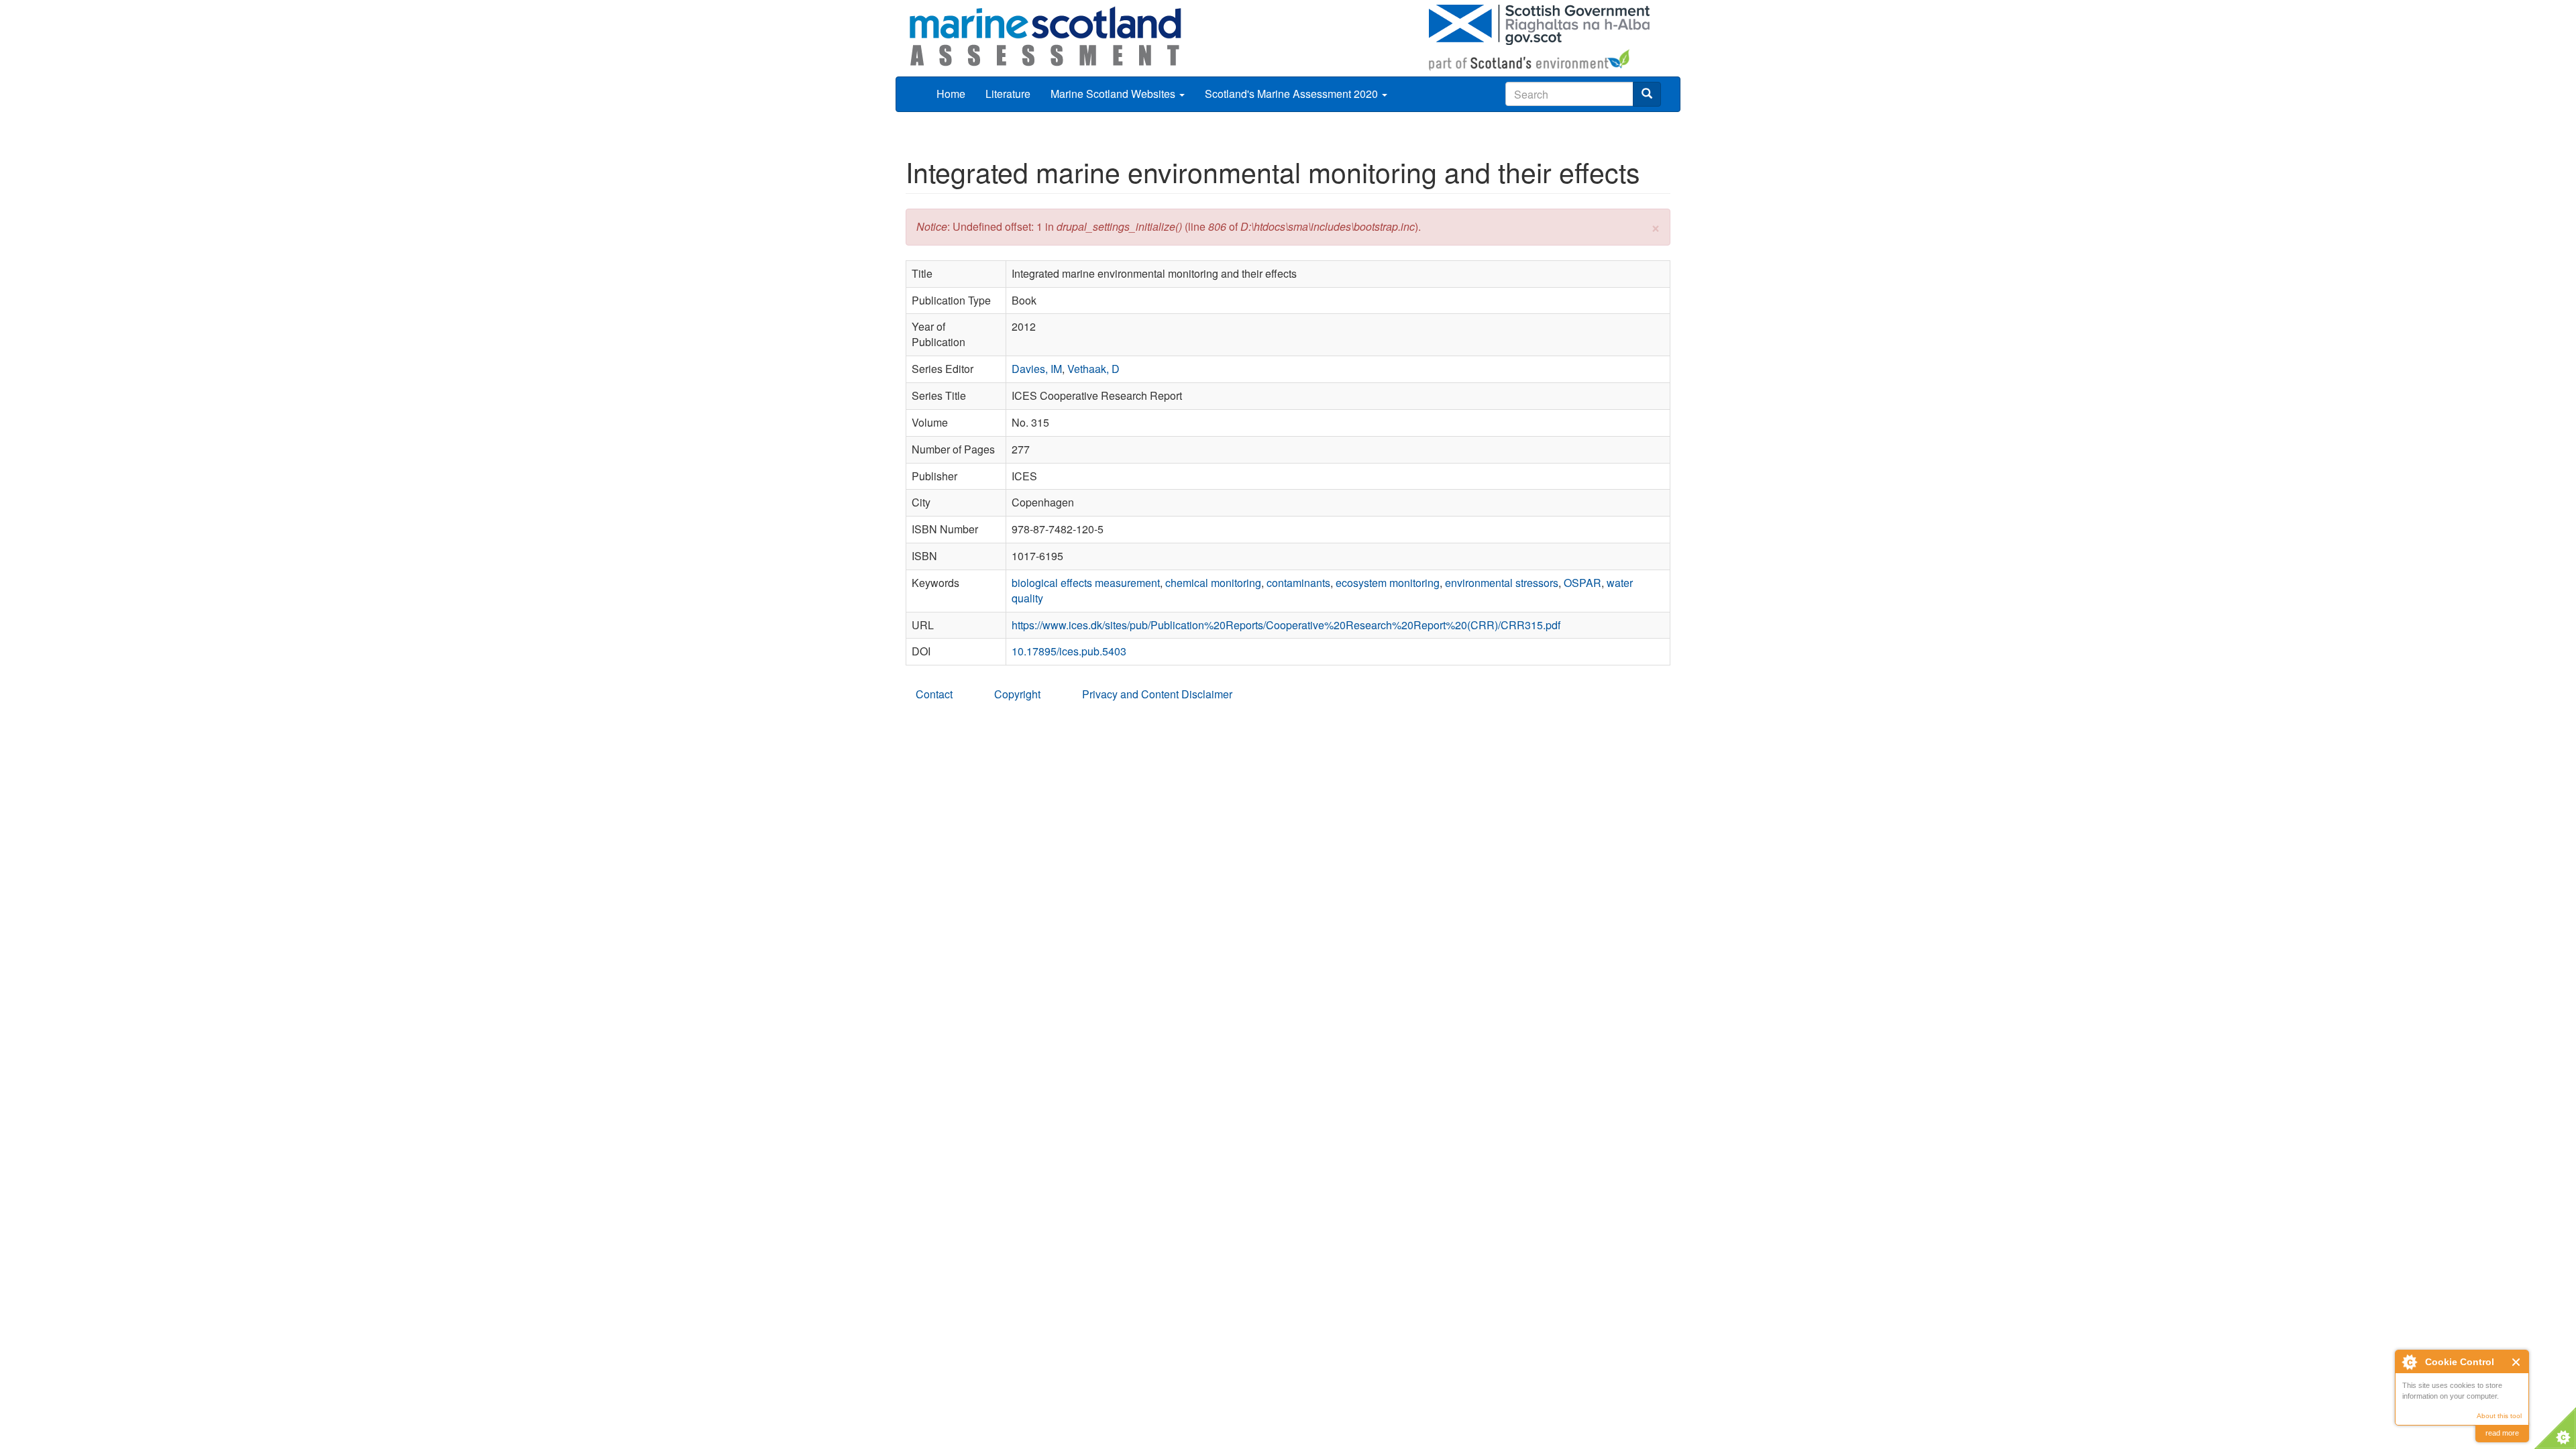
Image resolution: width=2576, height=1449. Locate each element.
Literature (1008, 94)
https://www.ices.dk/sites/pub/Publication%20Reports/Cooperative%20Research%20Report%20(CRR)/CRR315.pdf (1286, 625)
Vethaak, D (1093, 369)
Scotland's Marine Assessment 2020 (1293, 94)
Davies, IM (1037, 369)
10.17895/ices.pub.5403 (1069, 651)
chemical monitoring (1213, 583)
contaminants (1298, 583)
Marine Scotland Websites (1114, 94)
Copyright (1017, 694)
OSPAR (1582, 583)
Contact (934, 694)
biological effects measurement (1086, 583)
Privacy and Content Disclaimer (1157, 694)
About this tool (2499, 1416)
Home (951, 94)
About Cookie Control (2409, 1362)
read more (2502, 1433)
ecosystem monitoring (1388, 583)
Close (2517, 1362)
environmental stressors (1502, 583)
